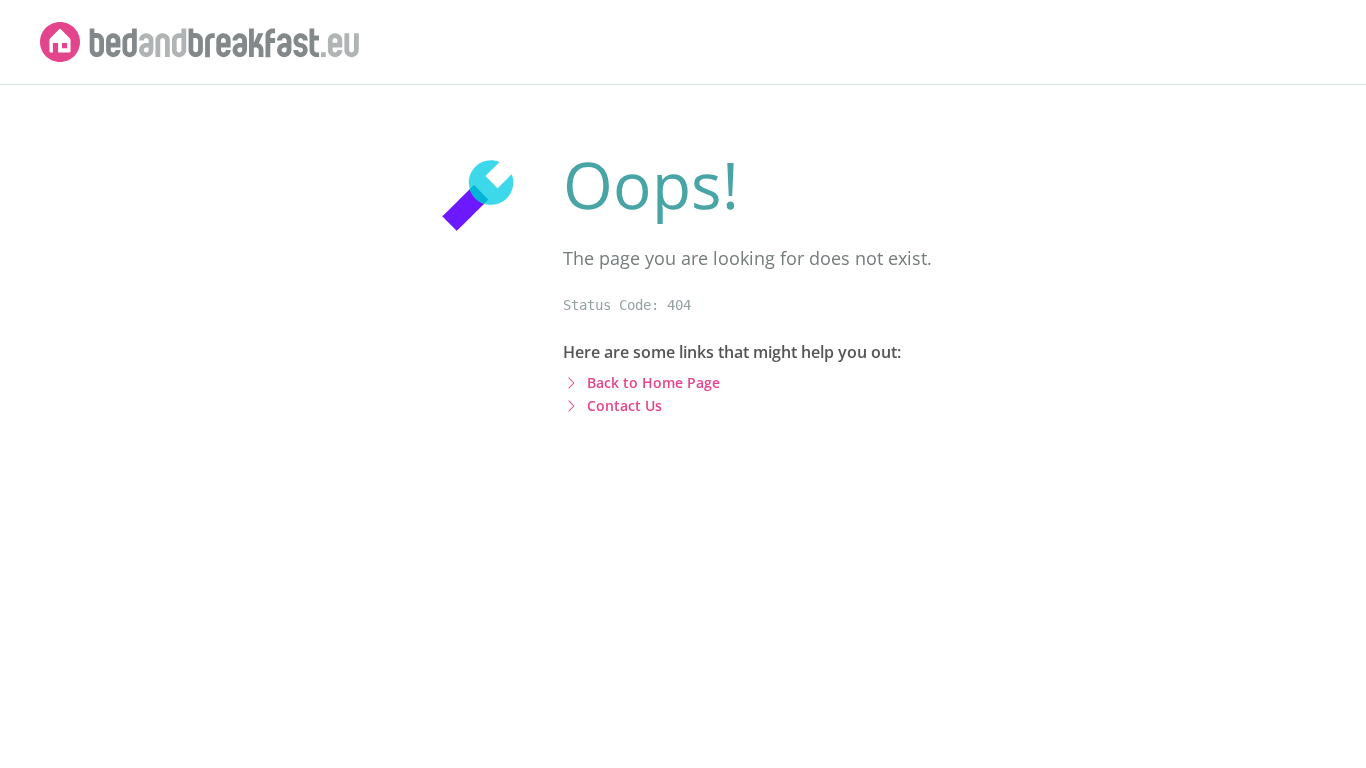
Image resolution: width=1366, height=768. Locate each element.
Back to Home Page (653, 382)
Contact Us (624, 405)
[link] (200, 42)
